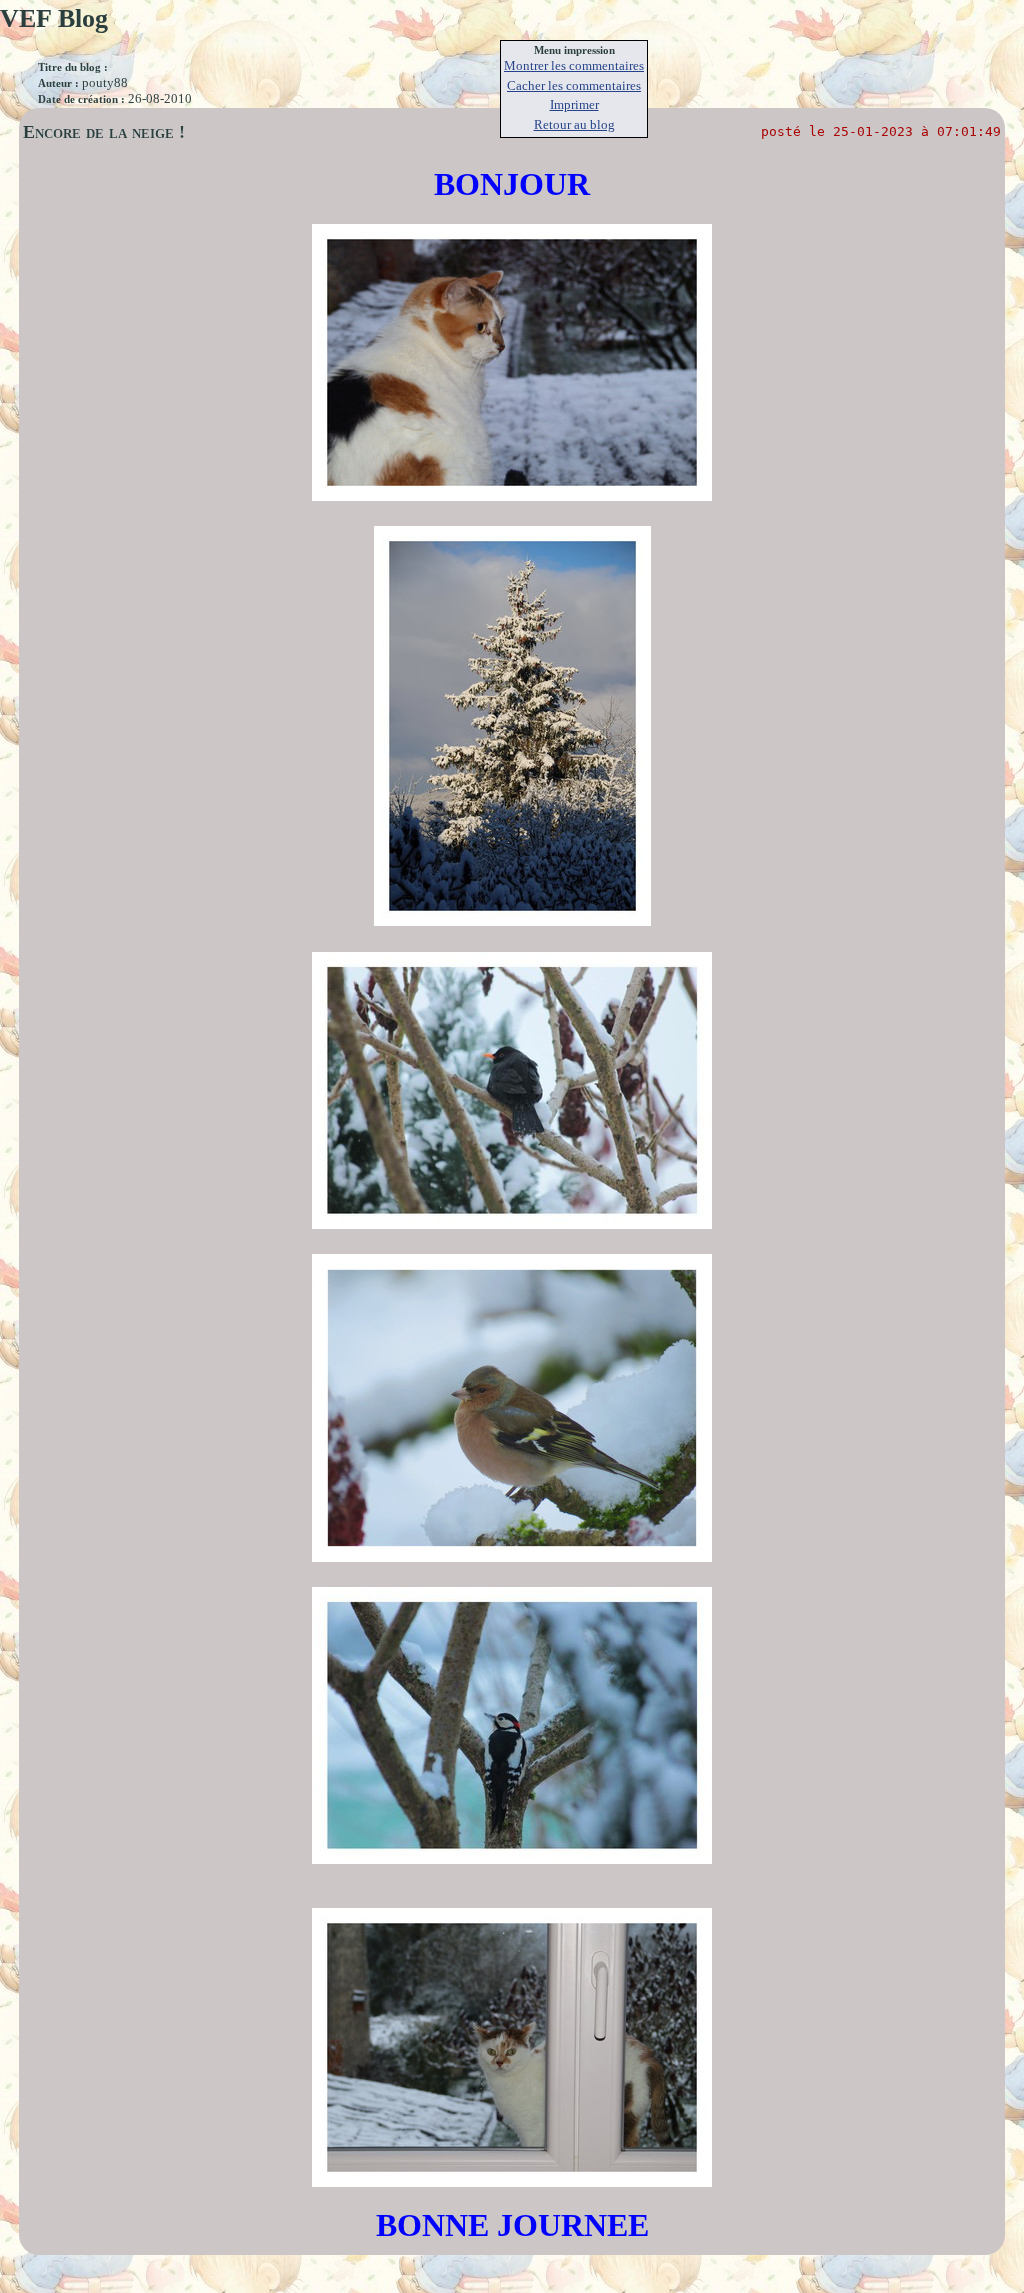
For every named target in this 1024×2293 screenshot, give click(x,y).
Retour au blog (574, 124)
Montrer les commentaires (574, 65)
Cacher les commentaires (574, 85)
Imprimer (574, 104)
